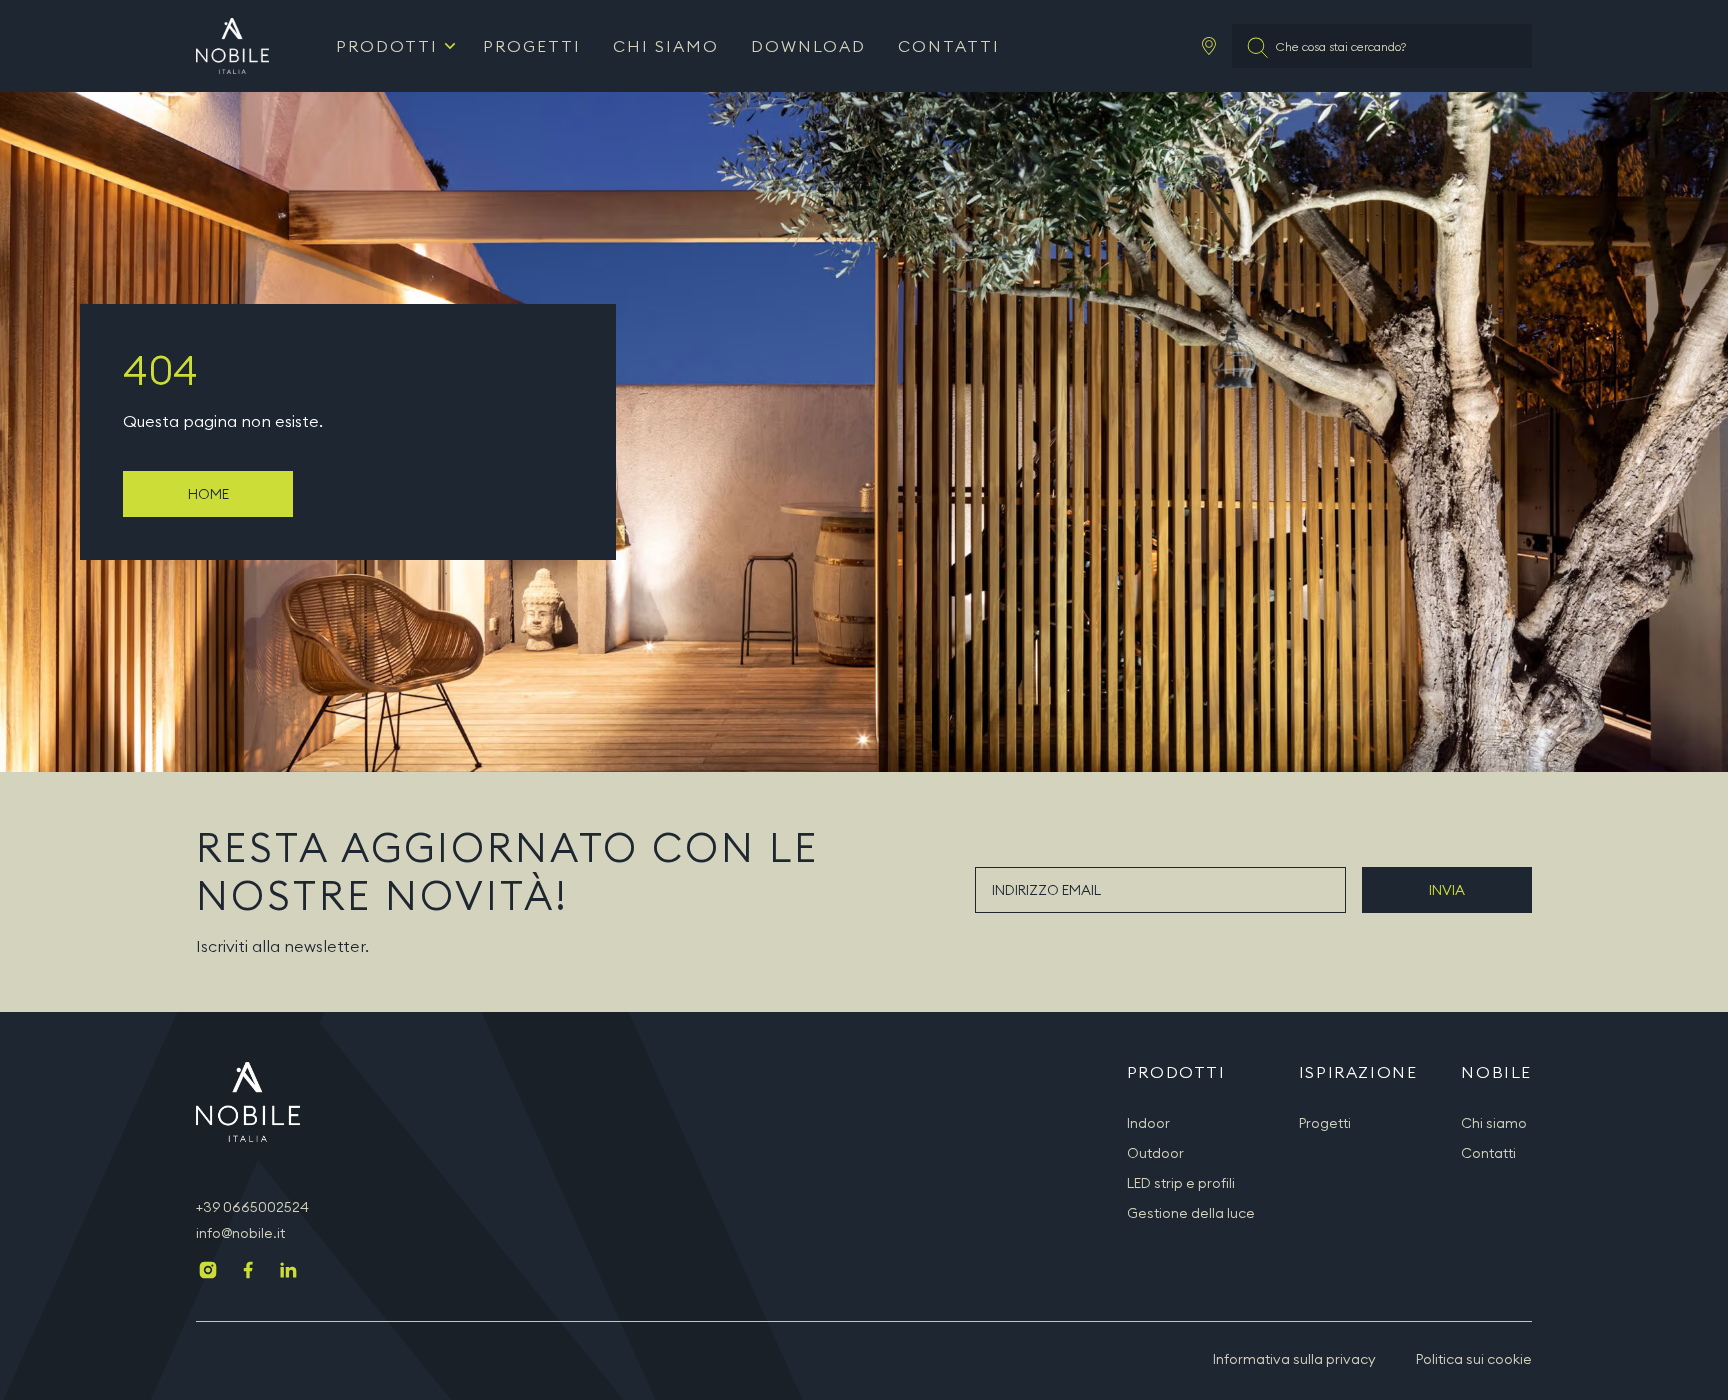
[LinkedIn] (288, 1272)
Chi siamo (666, 46)
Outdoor (1155, 1153)
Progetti (532, 46)
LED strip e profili (1181, 1183)
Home (208, 494)
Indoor (1148, 1123)
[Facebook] (248, 1272)
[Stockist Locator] (1209, 46)
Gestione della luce (1191, 1213)
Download (808, 46)
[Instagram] (208, 1272)
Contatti (949, 46)
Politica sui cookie (1474, 1359)
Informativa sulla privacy (1294, 1359)
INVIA (1447, 890)
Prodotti (387, 46)
